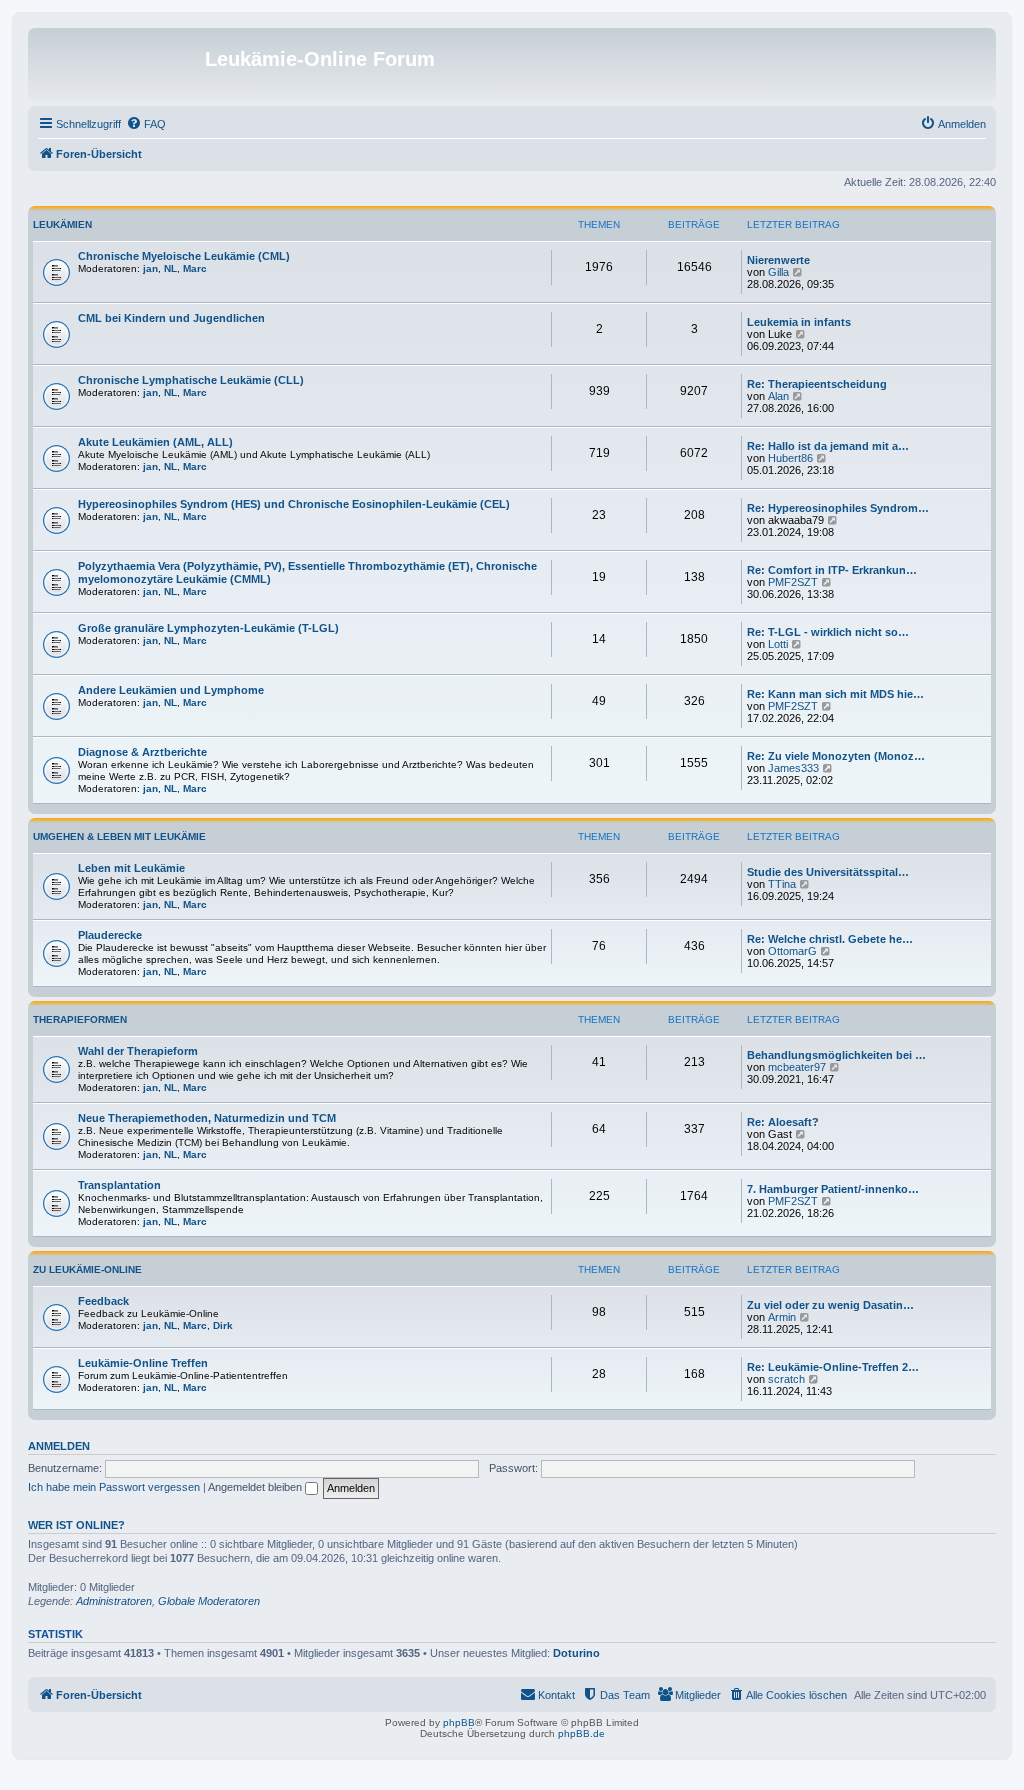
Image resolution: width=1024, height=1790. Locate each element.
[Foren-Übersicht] (119, 65)
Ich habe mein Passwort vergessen (114, 1487)
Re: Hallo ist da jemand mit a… (828, 446)
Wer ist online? (76, 1525)
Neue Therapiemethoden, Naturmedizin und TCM (207, 1118)
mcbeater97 (797, 1067)
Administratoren (114, 1601)
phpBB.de (581, 1733)
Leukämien (62, 224)
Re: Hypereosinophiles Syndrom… (838, 508)
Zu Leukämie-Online (87, 1269)
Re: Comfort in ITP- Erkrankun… (832, 570)
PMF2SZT (793, 582)
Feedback (103, 1301)
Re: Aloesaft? (783, 1122)
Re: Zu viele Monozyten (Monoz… (836, 756)
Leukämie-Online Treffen (143, 1363)
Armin (782, 1317)
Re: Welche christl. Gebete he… (830, 939)
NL (170, 268)
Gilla (778, 272)
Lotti (778, 644)
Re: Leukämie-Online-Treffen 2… (833, 1367)
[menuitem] (146, 124)
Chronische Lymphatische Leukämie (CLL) (191, 380)
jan (150, 268)
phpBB (459, 1722)
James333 (793, 768)
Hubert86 (790, 458)
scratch (786, 1379)
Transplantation (119, 1185)
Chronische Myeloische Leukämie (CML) (184, 256)
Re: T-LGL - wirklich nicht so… (828, 632)
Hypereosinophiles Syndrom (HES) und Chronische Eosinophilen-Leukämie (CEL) (294, 504)
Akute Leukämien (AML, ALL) (155, 442)
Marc (195, 268)
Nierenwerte (778, 260)
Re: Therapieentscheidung (817, 384)
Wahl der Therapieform (138, 1051)
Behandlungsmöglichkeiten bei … (836, 1055)
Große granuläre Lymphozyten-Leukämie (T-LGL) (208, 628)
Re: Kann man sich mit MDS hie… (835, 694)
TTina (782, 884)
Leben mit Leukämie (131, 868)
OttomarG (792, 951)
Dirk (223, 1325)
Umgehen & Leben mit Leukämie (119, 836)
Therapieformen (80, 1019)
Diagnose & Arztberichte (142, 752)
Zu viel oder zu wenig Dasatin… (830, 1305)
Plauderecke (110, 935)
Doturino (576, 1653)
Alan (778, 396)
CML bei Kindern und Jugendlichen (171, 318)
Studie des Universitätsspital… (828, 872)
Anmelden (59, 1446)
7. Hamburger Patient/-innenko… (833, 1189)
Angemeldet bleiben (256, 1487)
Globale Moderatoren (209, 1601)
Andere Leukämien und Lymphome (171, 690)
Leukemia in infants (799, 322)
